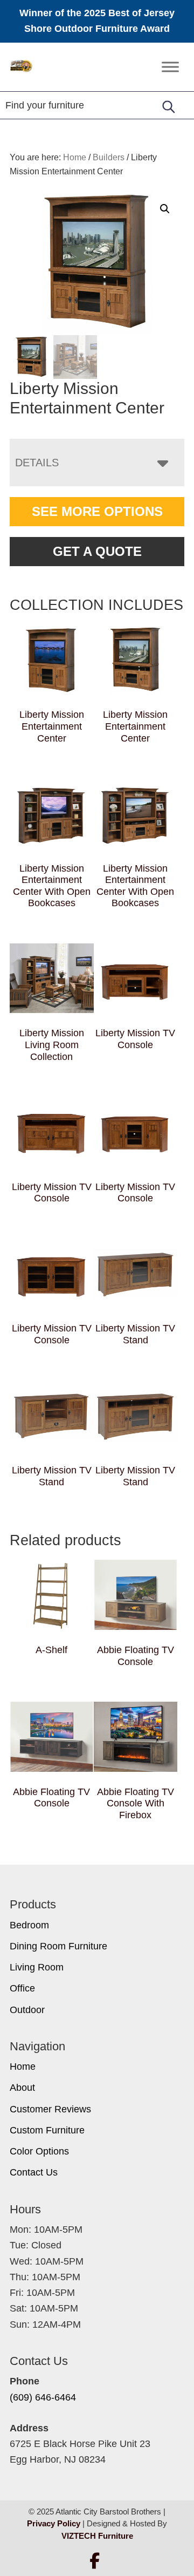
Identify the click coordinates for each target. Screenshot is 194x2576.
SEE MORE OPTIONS (97, 511)
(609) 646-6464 (43, 2397)
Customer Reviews (50, 2109)
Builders (109, 157)
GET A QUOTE (97, 551)
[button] (165, 209)
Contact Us (34, 2172)
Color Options (39, 2151)
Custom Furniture (47, 2130)
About (22, 2088)
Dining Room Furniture (58, 1946)
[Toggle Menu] (170, 67)
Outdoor (27, 2010)
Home (23, 2067)
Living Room (37, 1967)
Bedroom (29, 1925)
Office (22, 1988)
